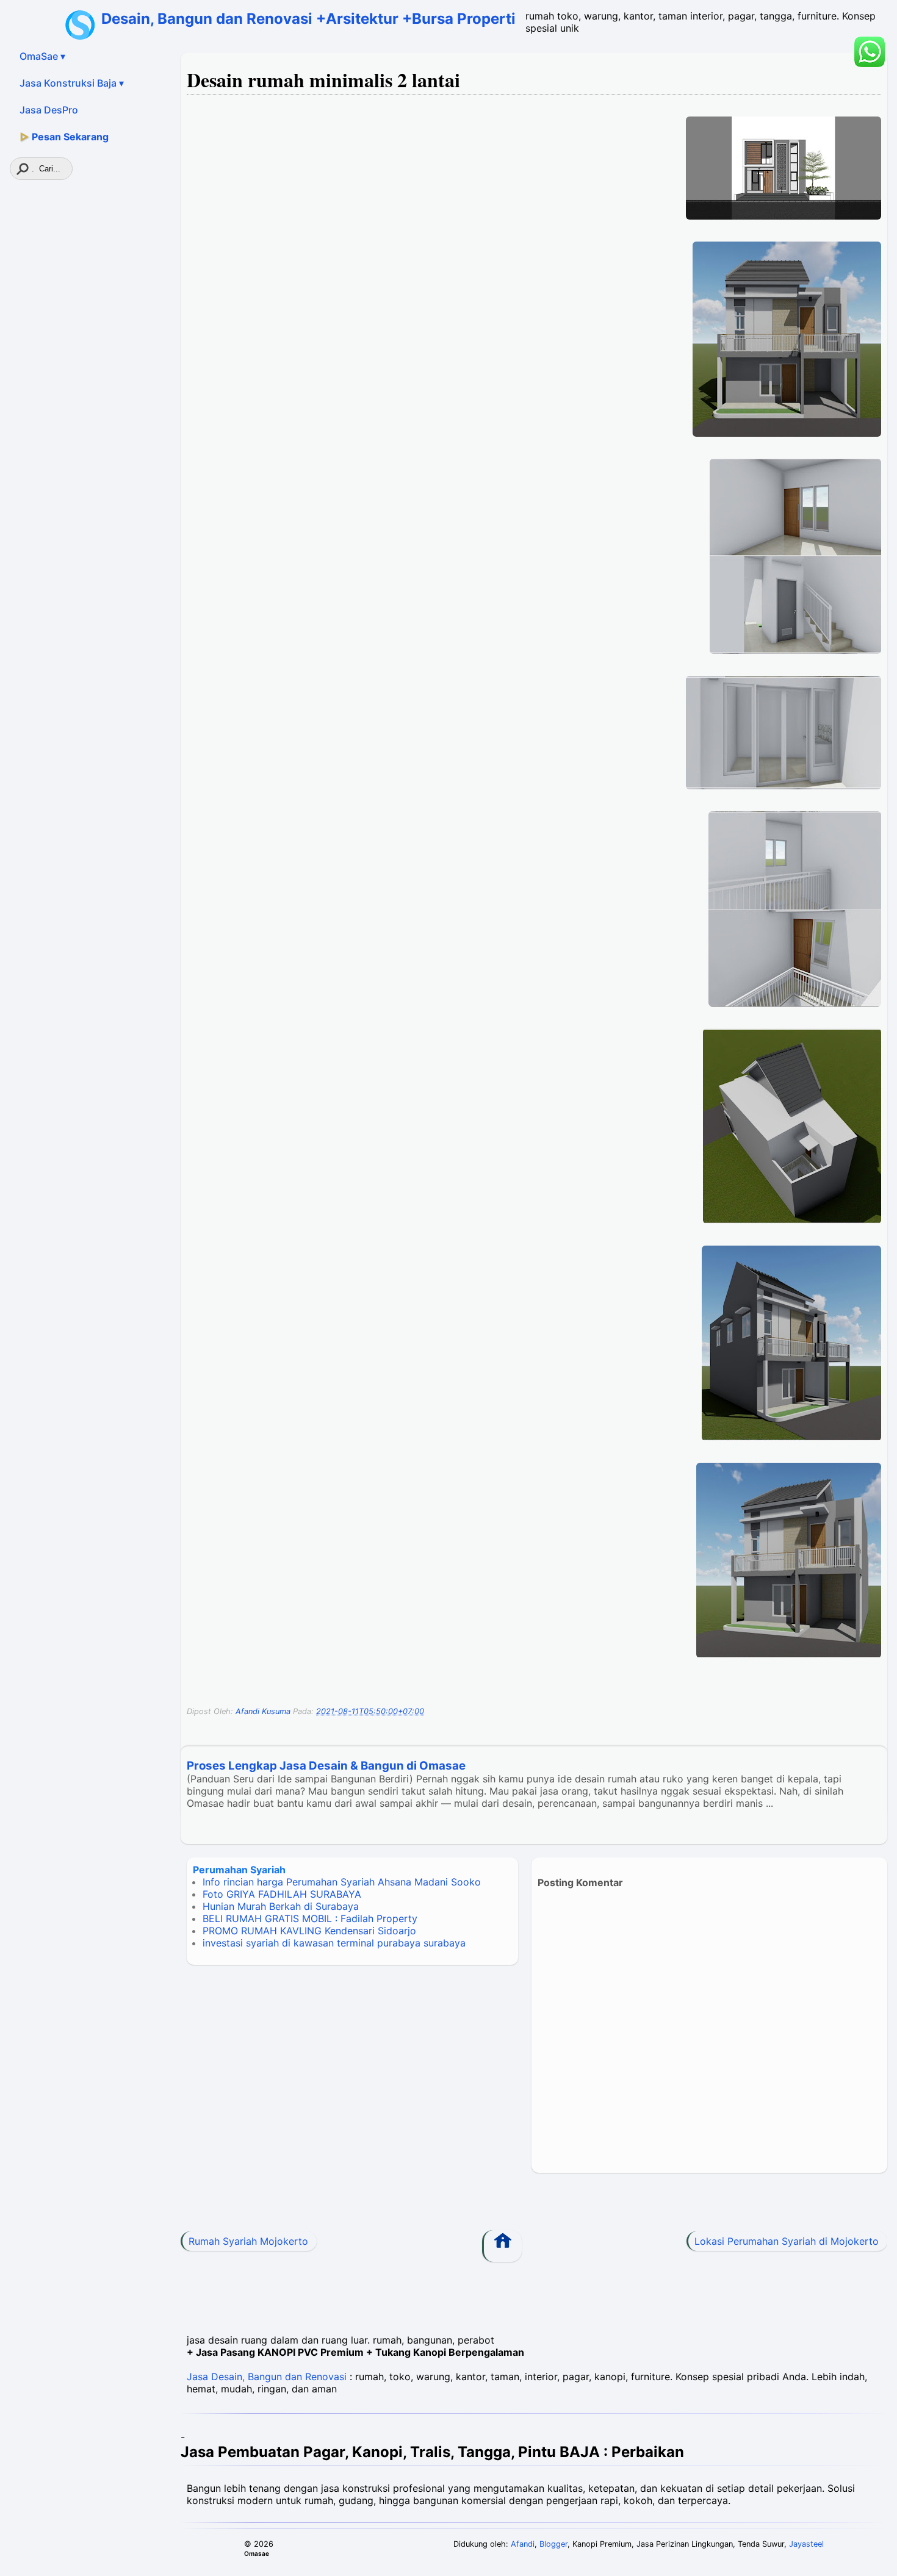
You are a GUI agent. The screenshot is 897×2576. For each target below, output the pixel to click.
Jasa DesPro (49, 110)
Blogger (553, 2544)
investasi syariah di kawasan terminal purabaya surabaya (334, 1943)
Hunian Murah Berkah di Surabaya (281, 1906)
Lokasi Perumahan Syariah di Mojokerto (787, 2241)
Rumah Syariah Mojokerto (248, 2241)
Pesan (64, 137)
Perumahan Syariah (239, 1870)
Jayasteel (806, 2544)
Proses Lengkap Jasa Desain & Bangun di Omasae (326, 1766)
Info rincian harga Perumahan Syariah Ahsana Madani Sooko (342, 1882)
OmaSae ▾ (42, 56)
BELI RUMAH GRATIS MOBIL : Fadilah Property (310, 1918)
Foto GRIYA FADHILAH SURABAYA (282, 1894)
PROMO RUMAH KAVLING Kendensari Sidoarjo (309, 1931)
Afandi (523, 2544)
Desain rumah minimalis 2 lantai (323, 80)
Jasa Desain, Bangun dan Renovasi (267, 2377)
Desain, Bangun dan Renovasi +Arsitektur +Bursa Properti (308, 19)
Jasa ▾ (72, 83)
